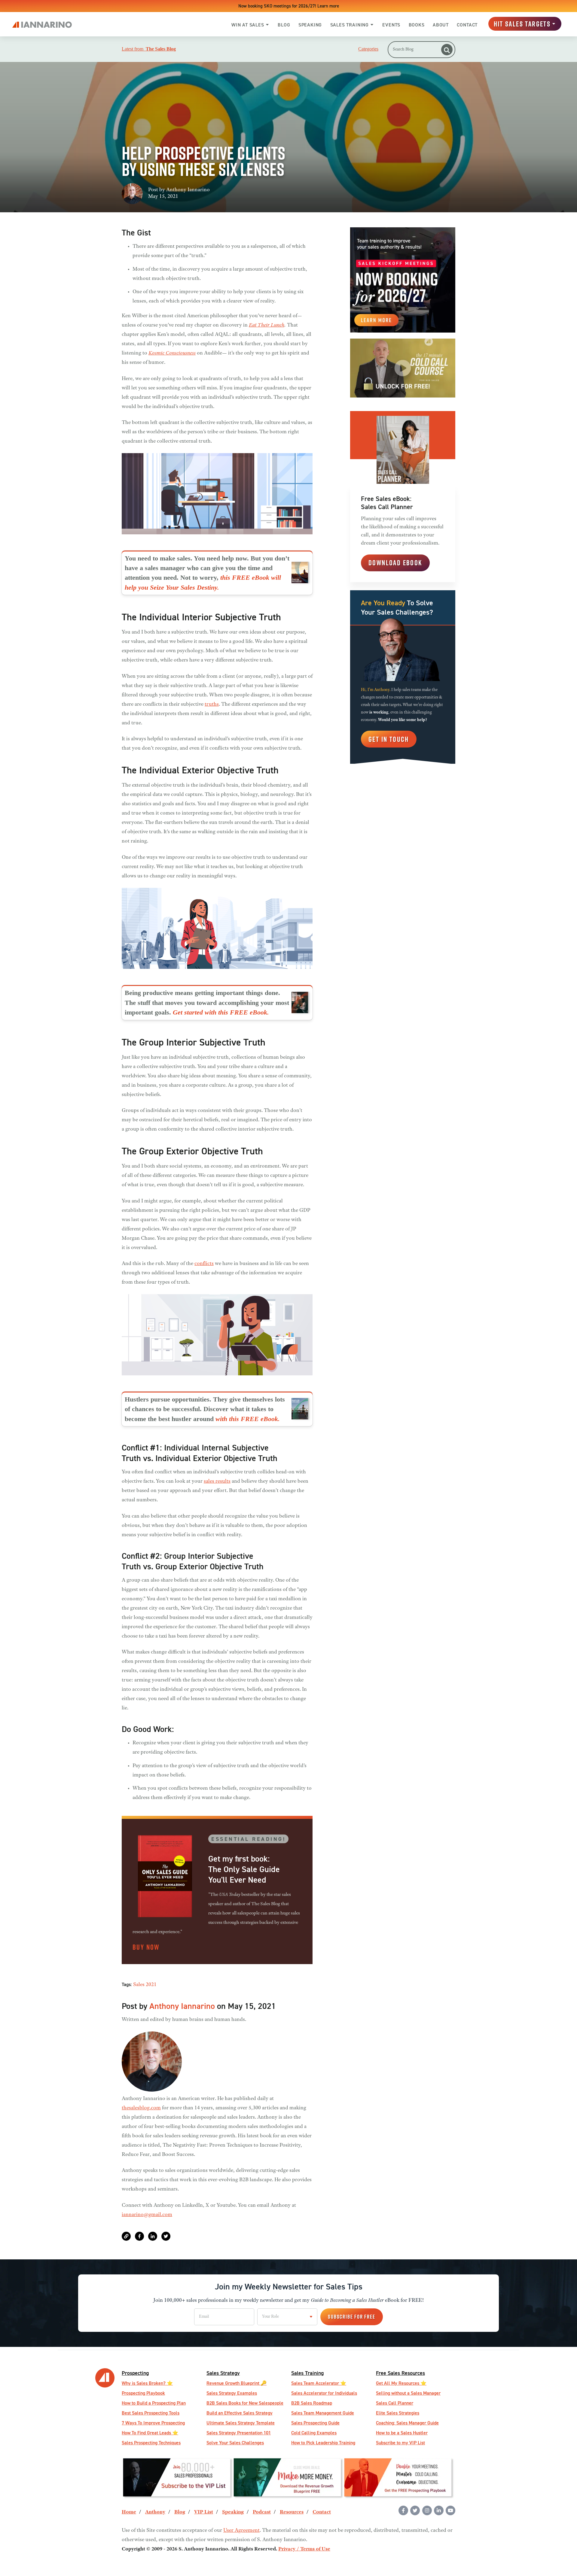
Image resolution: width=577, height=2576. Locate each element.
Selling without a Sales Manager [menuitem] (408, 2393)
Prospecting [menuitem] (135, 2373)
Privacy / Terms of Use (304, 2549)
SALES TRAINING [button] (350, 25)
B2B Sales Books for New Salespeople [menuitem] (245, 2403)
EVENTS (391, 25)
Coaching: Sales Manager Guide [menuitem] (407, 2423)
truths (212, 705)
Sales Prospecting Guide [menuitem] (315, 2423)
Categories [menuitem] (368, 49)
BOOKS (417, 25)
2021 (151, 1985)
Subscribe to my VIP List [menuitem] (400, 2443)
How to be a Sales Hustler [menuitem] (402, 2433)
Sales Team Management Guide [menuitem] (323, 2413)
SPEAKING (310, 25)
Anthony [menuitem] (155, 2512)
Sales (139, 1985)
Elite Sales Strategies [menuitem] (398, 2413)
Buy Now (146, 1947)
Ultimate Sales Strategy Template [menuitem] (241, 2423)
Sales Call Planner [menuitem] (395, 2403)
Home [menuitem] (129, 2512)
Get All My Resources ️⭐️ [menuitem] (401, 2383)
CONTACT (467, 25)
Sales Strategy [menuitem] (223, 2373)
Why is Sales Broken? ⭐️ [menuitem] (147, 2383)
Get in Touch (389, 739)
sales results (217, 1481)
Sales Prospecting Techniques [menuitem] (151, 2443)
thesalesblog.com (141, 2108)
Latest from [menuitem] (149, 49)
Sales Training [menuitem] (307, 2373)
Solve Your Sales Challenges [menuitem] (235, 2443)
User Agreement (241, 2531)
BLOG (284, 25)
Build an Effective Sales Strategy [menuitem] (240, 2413)
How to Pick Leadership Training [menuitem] (323, 2443)
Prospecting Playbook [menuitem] (143, 2393)
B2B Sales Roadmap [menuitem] (312, 2403)
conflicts (204, 1264)
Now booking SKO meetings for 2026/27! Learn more (289, 6)
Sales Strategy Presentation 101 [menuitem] (239, 2433)
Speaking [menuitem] (233, 2512)
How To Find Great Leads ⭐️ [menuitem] (150, 2433)
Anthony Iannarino (188, 190)
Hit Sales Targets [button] (522, 24)
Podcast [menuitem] (262, 2512)
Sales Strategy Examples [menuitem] (232, 2393)
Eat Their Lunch (267, 325)
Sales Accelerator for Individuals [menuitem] (324, 2393)
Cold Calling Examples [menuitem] (314, 2433)
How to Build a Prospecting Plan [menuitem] (154, 2403)
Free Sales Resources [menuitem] (400, 2373)
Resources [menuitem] (292, 2512)
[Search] (447, 50)
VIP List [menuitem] (204, 2512)
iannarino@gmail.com (147, 2215)
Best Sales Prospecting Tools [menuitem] (151, 2413)
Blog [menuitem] (180, 2512)
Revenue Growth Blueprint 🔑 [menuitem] (237, 2383)
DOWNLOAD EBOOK (395, 563)
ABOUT (441, 25)
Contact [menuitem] (322, 2512)
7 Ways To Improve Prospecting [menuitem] (153, 2423)
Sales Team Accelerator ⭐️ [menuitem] (319, 2383)
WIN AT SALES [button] (248, 25)
